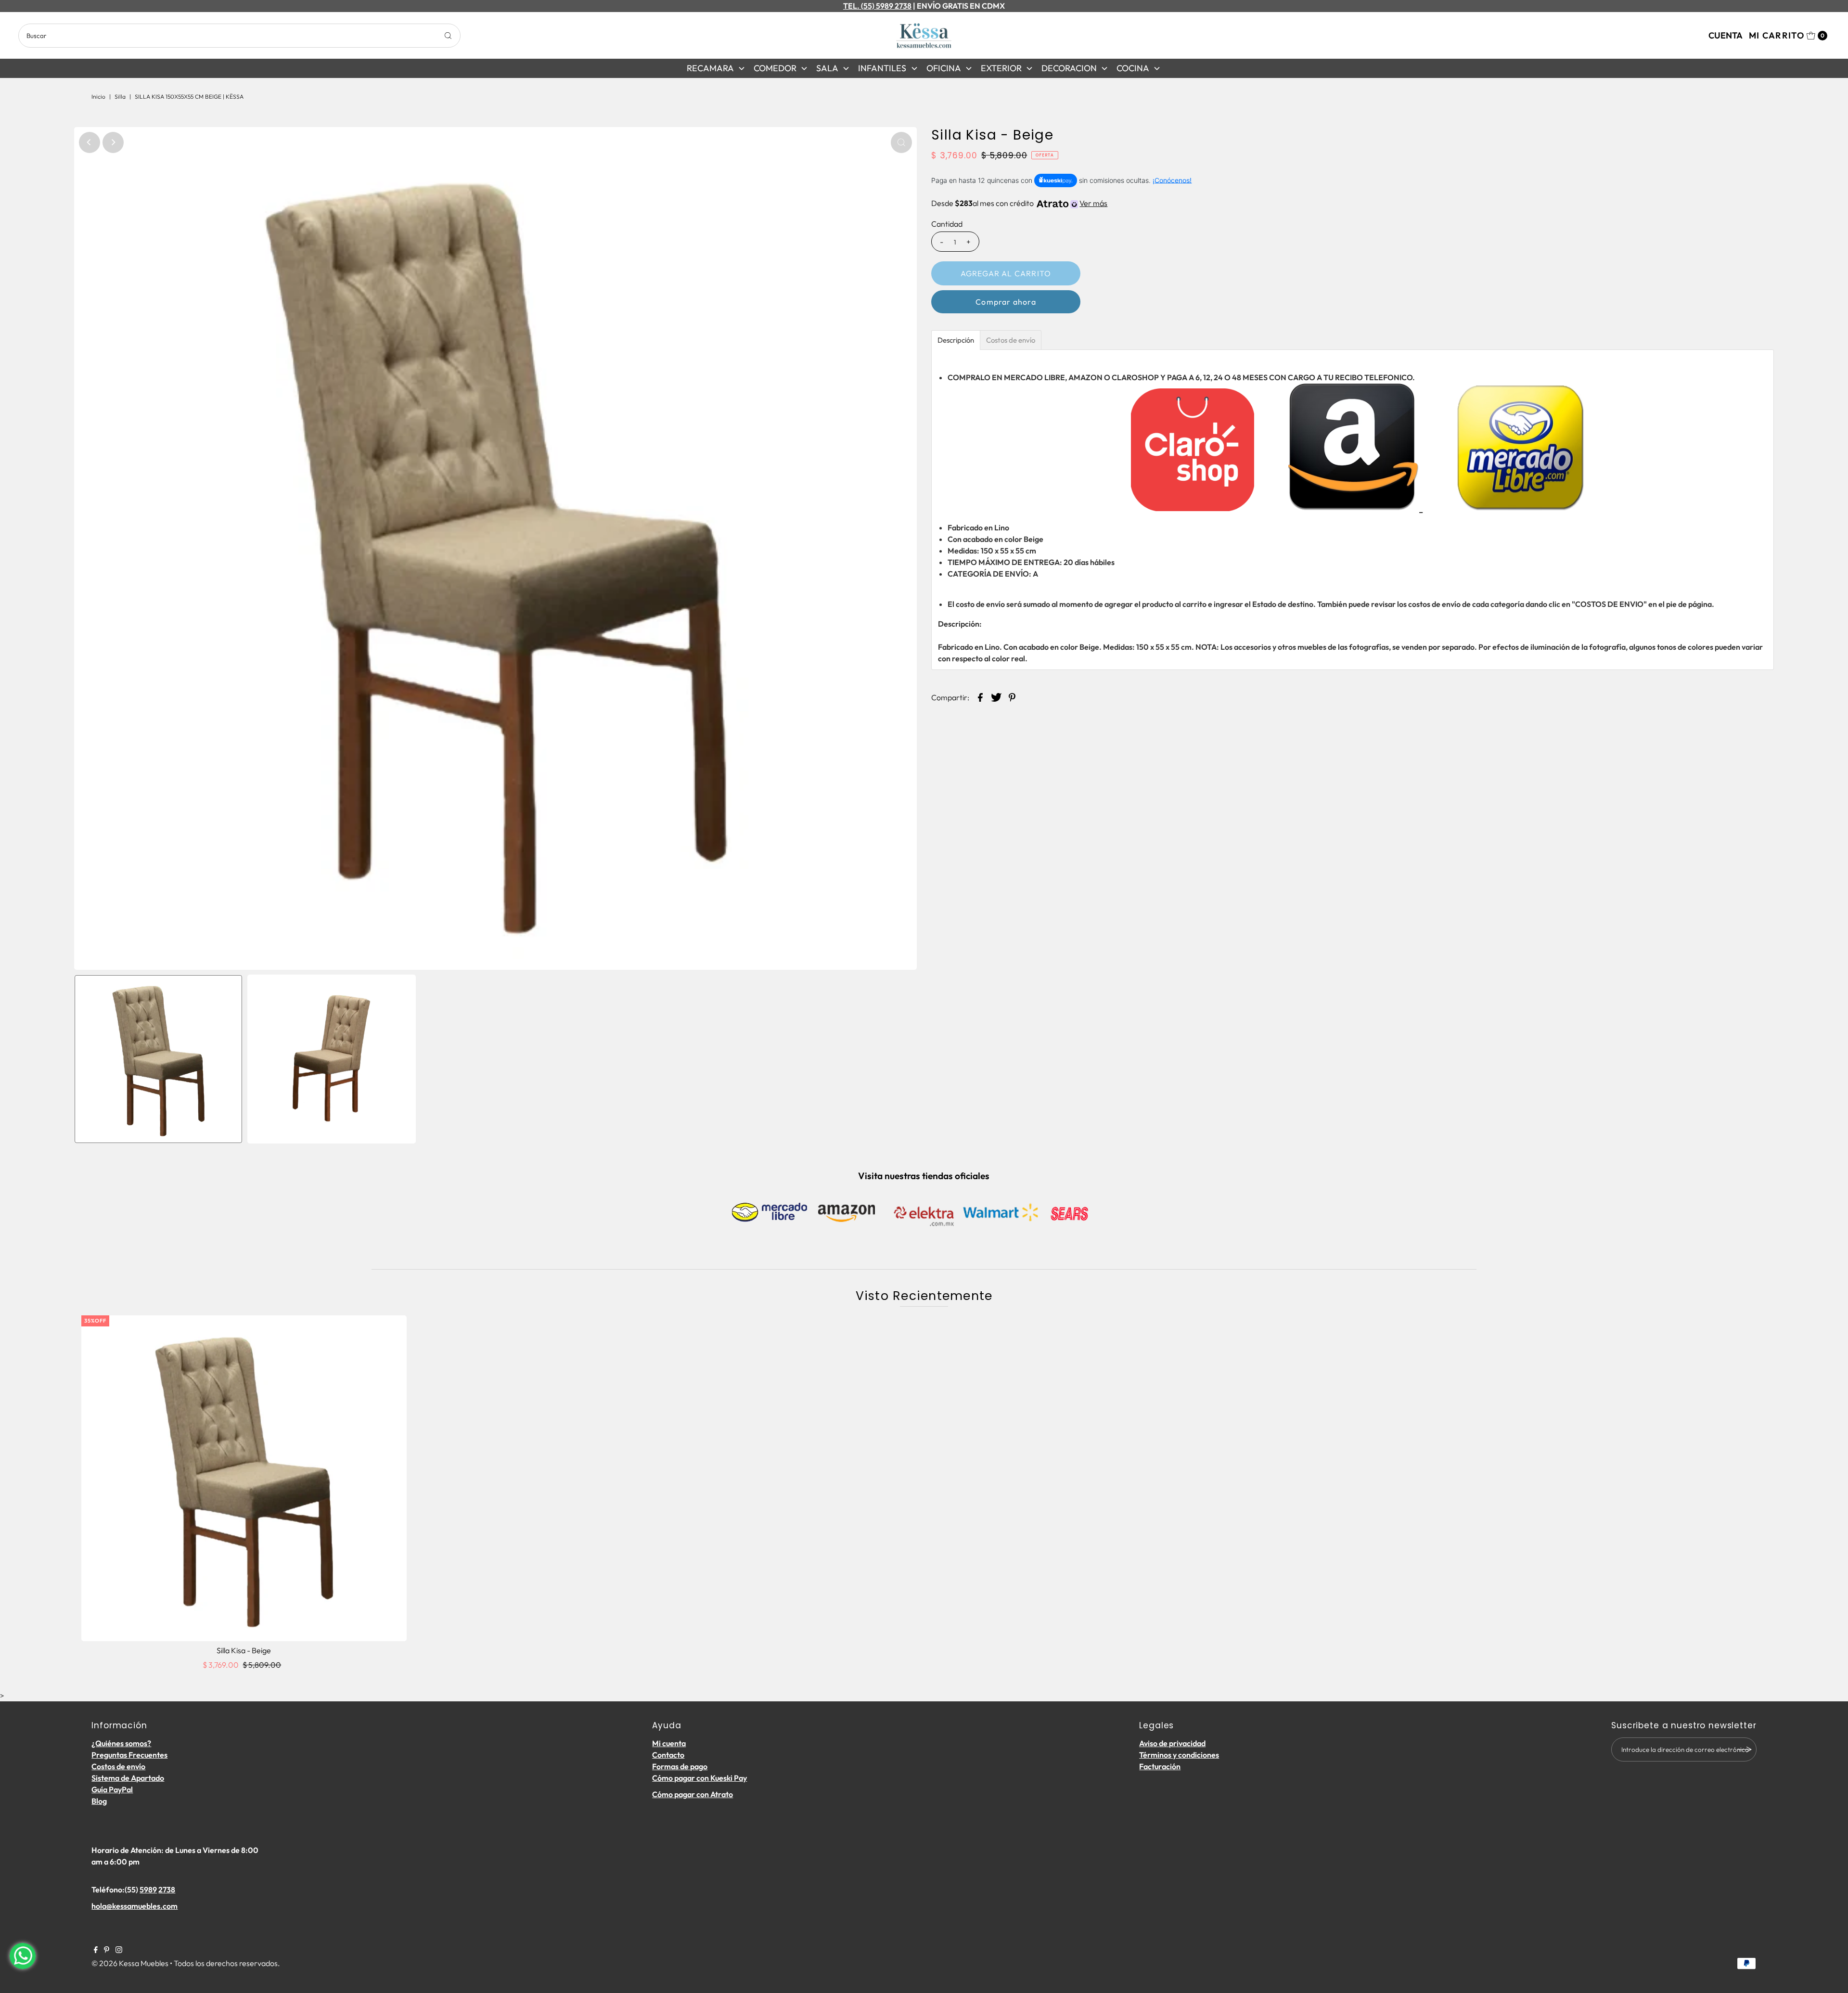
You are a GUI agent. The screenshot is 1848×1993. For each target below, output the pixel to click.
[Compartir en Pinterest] (1012, 696)
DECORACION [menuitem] (1069, 68)
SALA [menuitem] (827, 68)
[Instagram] (119, 1950)
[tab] (956, 340)
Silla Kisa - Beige (244, 1650)
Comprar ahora (1006, 302)
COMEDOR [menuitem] (775, 68)
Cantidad (947, 224)
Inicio (98, 96)
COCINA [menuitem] (1133, 68)
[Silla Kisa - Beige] (244, 1478)
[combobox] (239, 36)
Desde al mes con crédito (1019, 203)
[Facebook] (96, 1950)
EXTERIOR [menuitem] (1001, 68)
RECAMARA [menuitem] (710, 68)
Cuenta (1726, 35)
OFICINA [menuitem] (944, 68)
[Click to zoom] (901, 142)
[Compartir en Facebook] (980, 696)
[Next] (113, 142)
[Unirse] (1745, 1749)
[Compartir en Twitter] (996, 696)
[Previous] (90, 142)
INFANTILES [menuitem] (882, 68)
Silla (120, 96)
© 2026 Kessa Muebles (130, 1963)
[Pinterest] (107, 1950)
